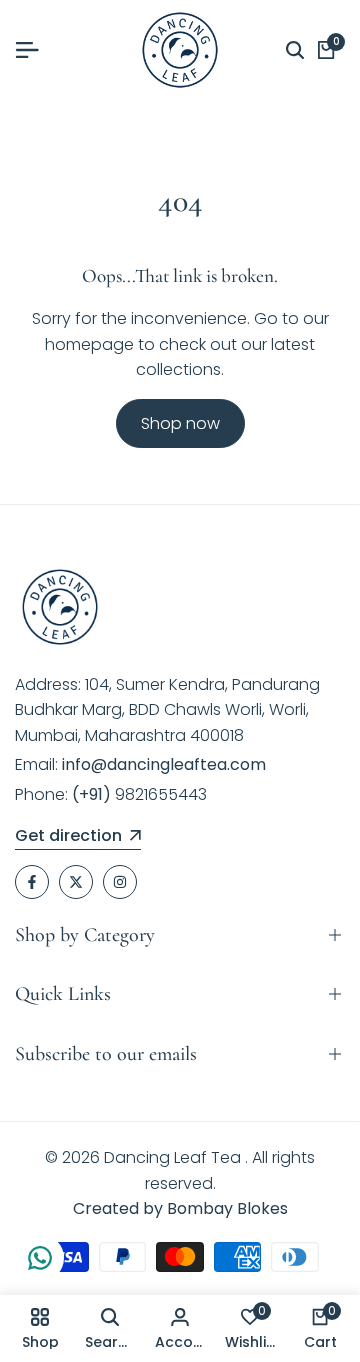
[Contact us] (40, 1258)
